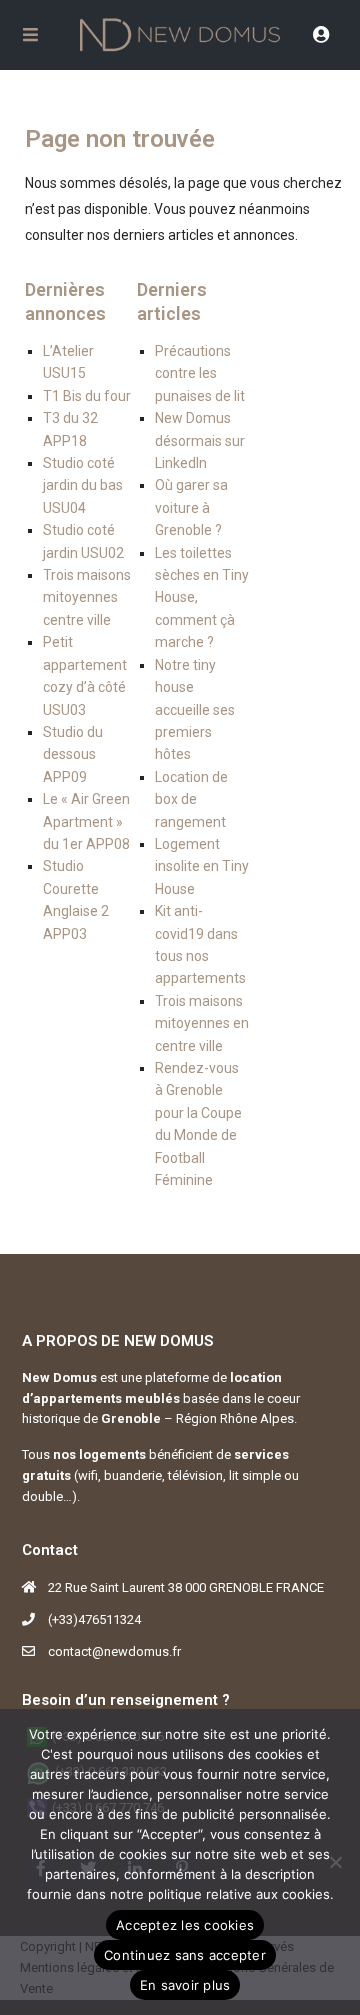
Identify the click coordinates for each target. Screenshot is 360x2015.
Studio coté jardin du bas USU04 (83, 485)
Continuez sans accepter (185, 1955)
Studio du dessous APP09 (73, 754)
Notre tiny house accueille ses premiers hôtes (195, 710)
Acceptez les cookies (185, 1925)
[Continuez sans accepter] (335, 1862)
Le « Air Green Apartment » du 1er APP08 (86, 821)
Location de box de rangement (191, 799)
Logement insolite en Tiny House (202, 866)
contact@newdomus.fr (114, 1651)
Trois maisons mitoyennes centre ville (87, 597)
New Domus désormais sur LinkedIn (200, 440)
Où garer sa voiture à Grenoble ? (191, 507)
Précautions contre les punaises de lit (200, 373)
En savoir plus (185, 1985)
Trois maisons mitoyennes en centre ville (202, 1023)
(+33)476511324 (94, 1619)
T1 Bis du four (87, 396)
